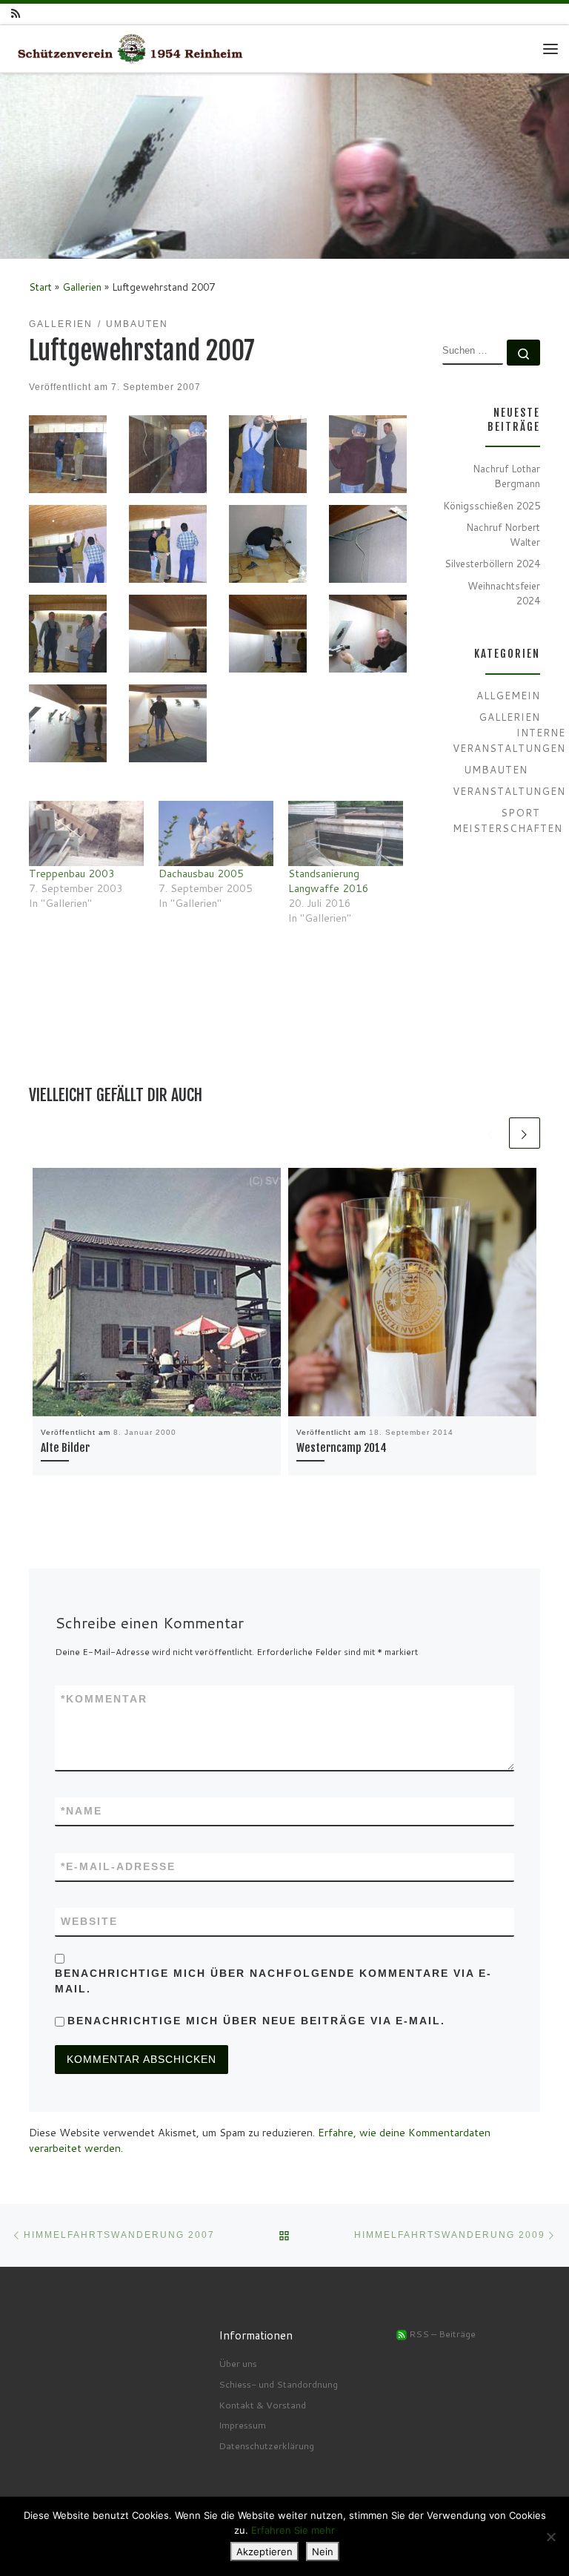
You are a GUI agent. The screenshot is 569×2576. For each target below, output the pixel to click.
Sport (520, 812)
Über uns (238, 2363)
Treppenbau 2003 (72, 873)
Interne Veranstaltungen (509, 740)
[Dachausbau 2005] (216, 834)
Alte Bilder (65, 1448)
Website (89, 1921)
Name (81, 1811)
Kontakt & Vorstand (262, 2405)
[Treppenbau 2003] (86, 834)
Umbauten (496, 769)
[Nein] (550, 2537)
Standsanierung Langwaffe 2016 (329, 881)
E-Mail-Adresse (118, 1866)
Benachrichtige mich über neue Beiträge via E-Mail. (256, 2021)
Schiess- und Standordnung (278, 2384)
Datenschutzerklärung (266, 2445)
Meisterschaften (508, 828)
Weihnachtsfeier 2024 (504, 593)
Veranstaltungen (509, 791)
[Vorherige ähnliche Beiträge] (490, 1133)
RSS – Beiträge (441, 2334)
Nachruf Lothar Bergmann (506, 476)
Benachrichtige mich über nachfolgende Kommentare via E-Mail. (273, 1981)
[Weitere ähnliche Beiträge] (525, 1133)
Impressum (242, 2425)
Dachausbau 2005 (201, 873)
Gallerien (82, 287)
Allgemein (508, 695)
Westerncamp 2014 (342, 1448)
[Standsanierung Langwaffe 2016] (346, 834)
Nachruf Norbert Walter (503, 535)
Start (40, 287)
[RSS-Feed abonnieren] (16, 14)
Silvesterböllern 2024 (492, 563)
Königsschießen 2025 (492, 505)
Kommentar (104, 1699)
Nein (323, 2552)
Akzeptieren (264, 2552)
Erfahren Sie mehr (293, 2530)
